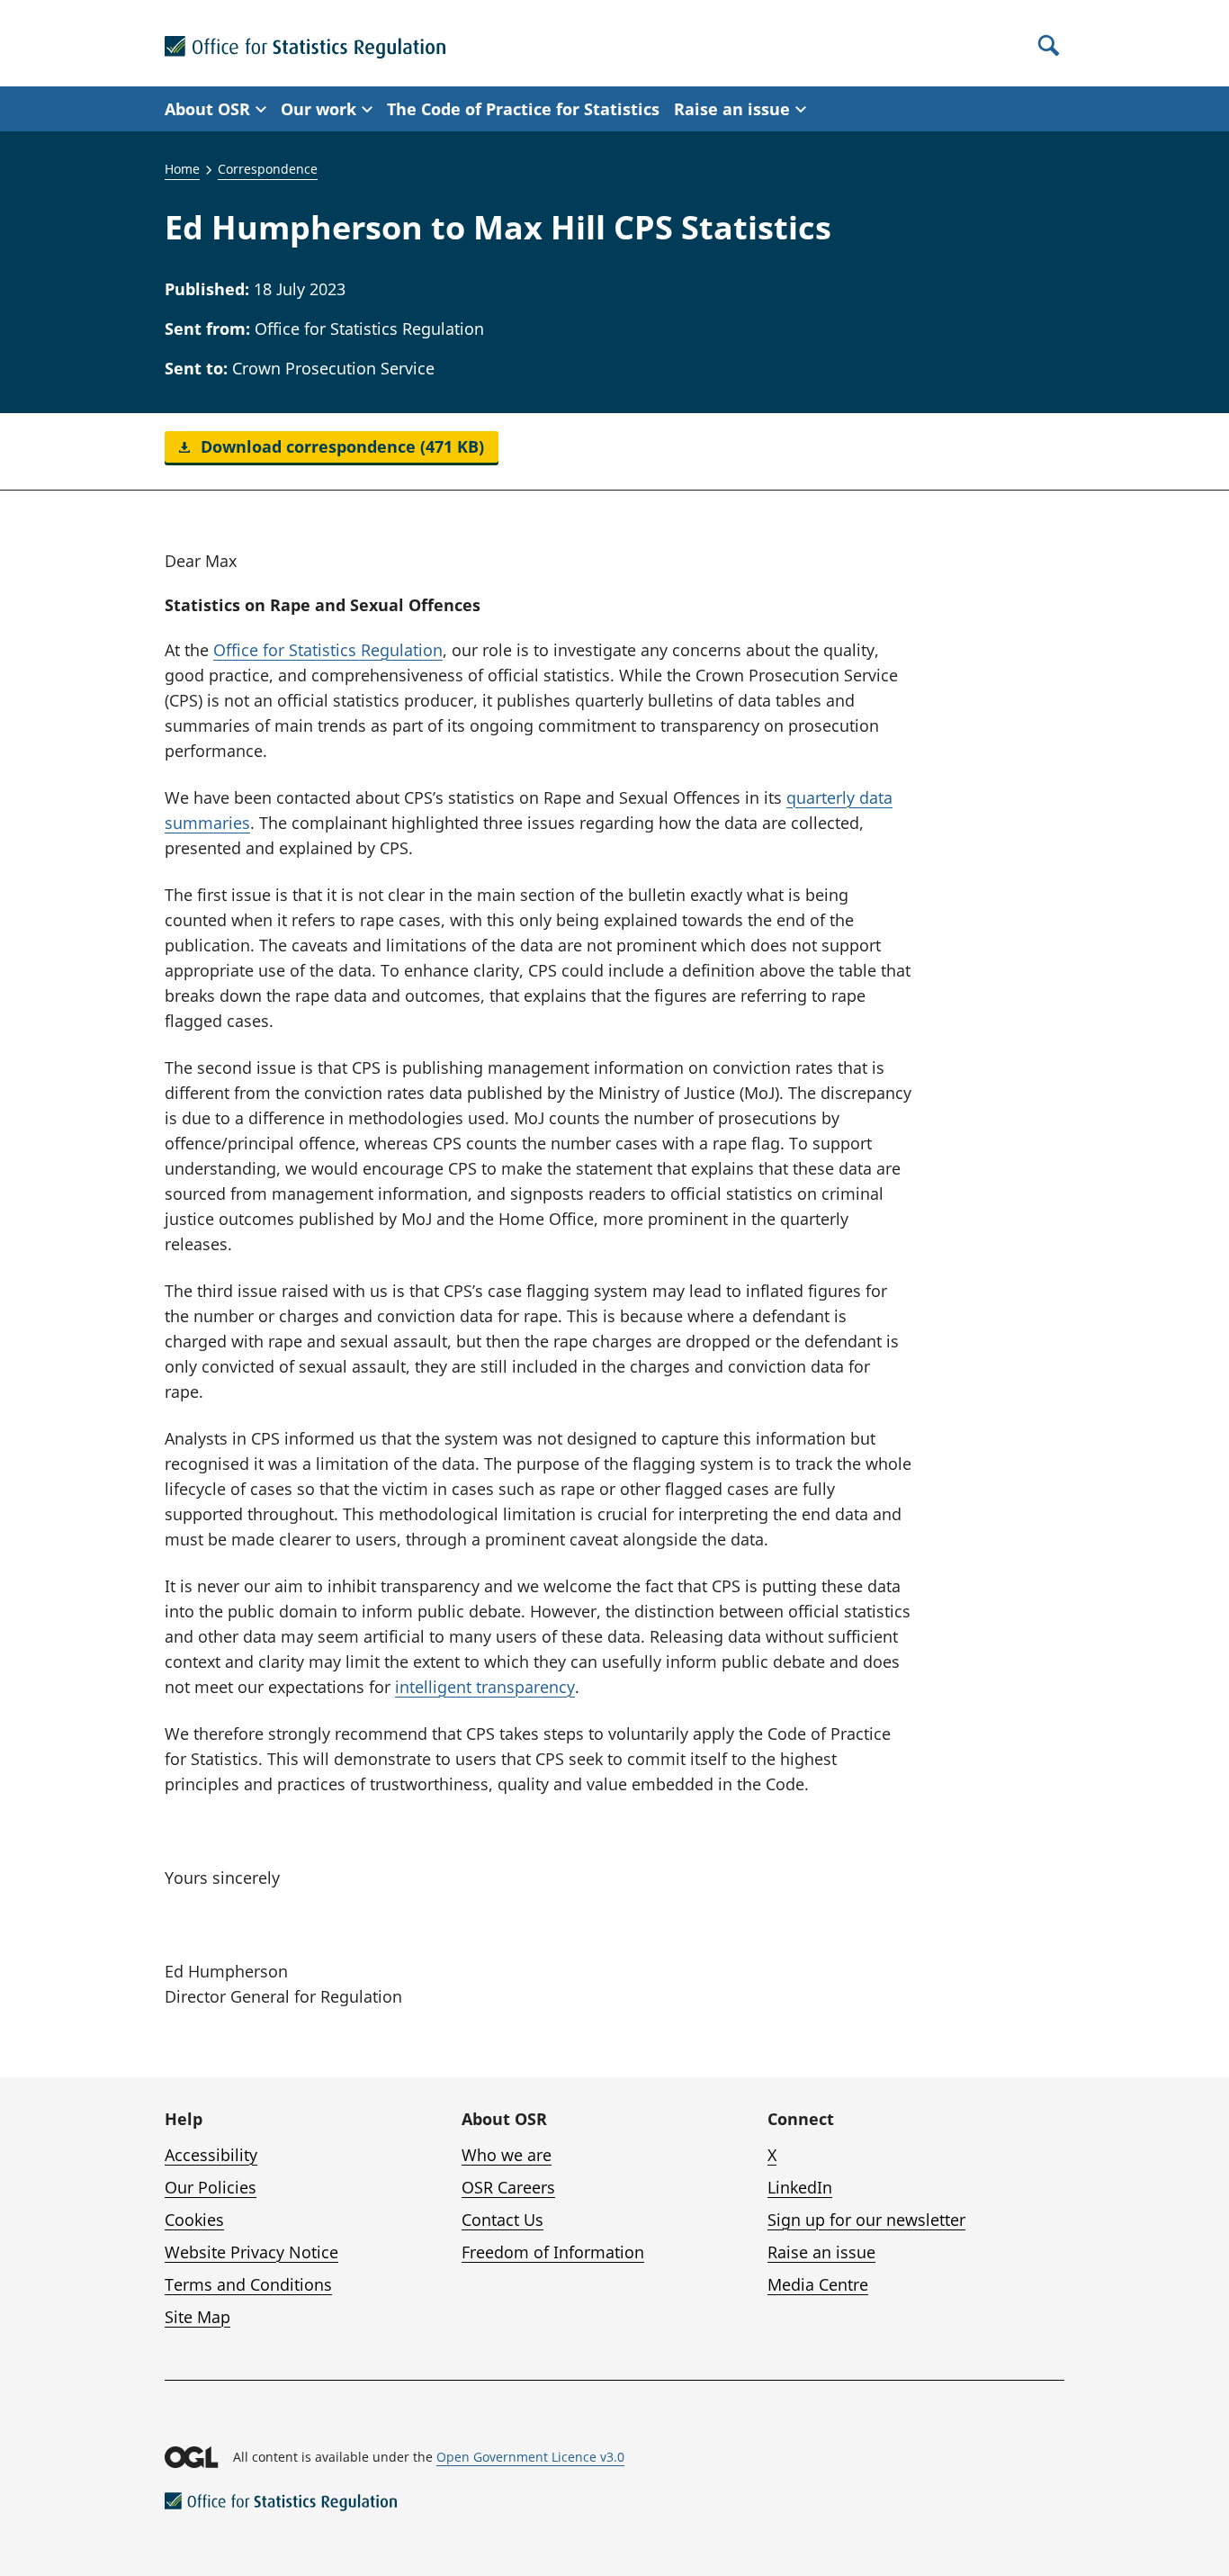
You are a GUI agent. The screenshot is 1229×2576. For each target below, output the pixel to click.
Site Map (197, 2317)
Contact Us (502, 2220)
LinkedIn (800, 2187)
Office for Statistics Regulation (328, 650)
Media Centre (818, 2284)
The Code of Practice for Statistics (523, 109)
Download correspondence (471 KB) (340, 446)
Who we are (507, 2155)
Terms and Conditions (248, 2284)
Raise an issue (821, 2252)
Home (182, 169)
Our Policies (211, 2187)
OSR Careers (508, 2187)
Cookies (194, 2220)
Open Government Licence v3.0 (530, 2457)
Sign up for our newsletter (866, 2220)
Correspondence (268, 169)
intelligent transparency (485, 1687)
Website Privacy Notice (251, 2252)
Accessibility (211, 2155)
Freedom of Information (553, 2252)
